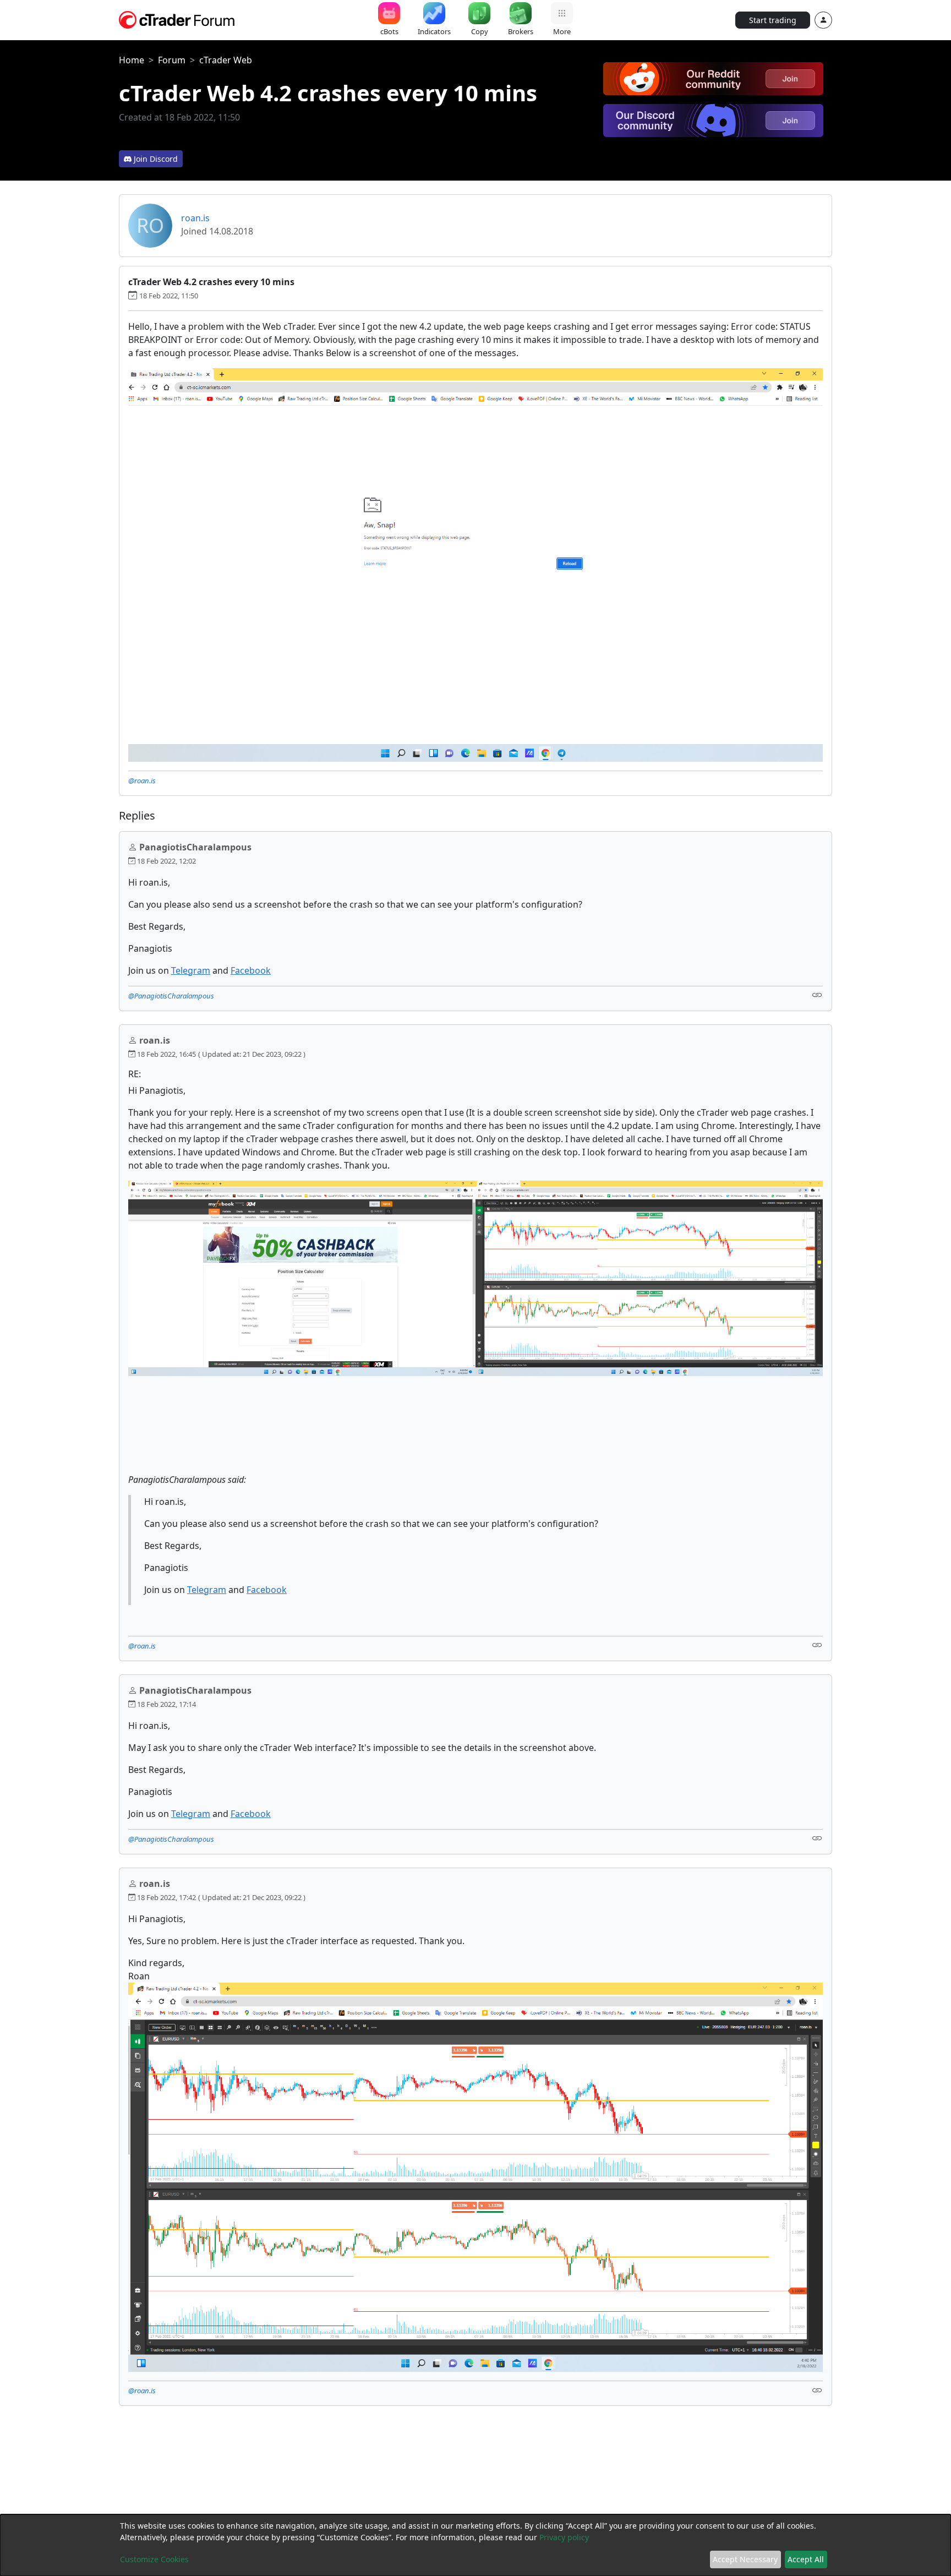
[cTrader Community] (177, 19)
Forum (172, 60)
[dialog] (475, 2545)
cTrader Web (226, 60)
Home (132, 60)
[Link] (817, 995)
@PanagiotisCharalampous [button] (171, 996)
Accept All (806, 2559)
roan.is (195, 218)
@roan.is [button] (142, 781)
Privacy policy (564, 2537)
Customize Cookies (154, 2559)
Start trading (773, 20)
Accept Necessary (745, 2559)
